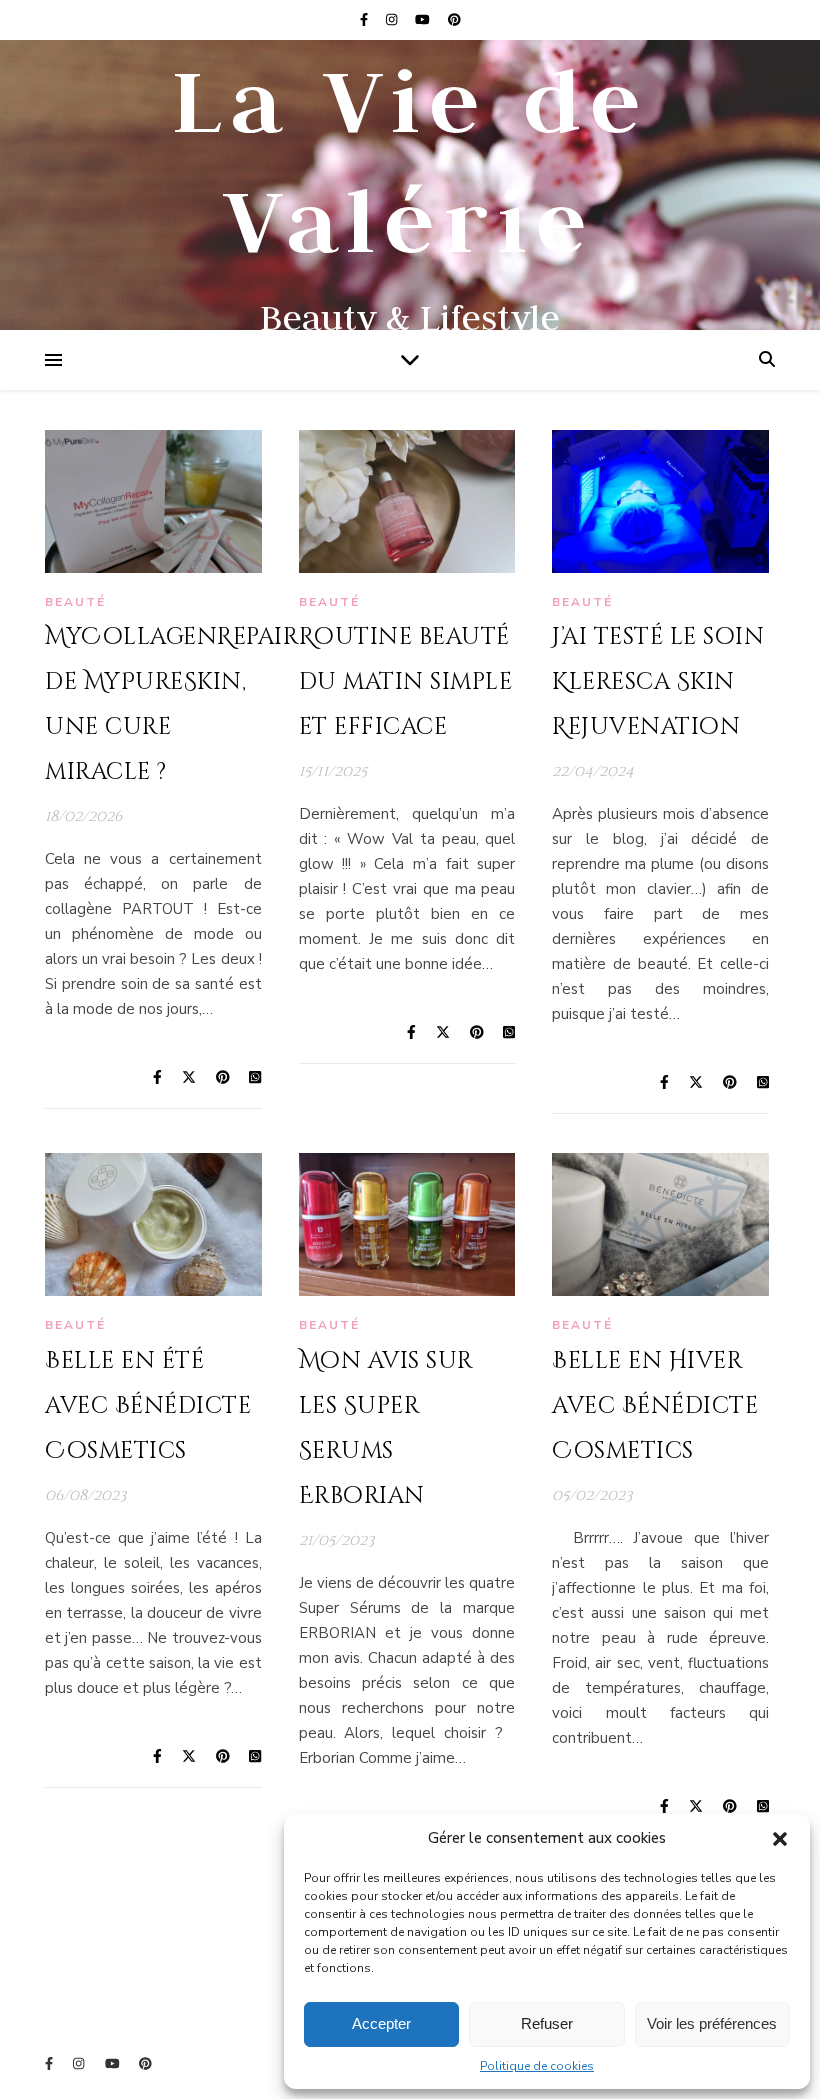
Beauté (75, 602)
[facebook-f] (365, 20)
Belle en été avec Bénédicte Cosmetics (148, 1406)
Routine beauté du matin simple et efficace (406, 682)
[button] (780, 1839)
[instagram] (393, 20)
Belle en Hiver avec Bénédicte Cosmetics (655, 1406)
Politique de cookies (537, 2066)
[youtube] (424, 20)
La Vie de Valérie (410, 159)
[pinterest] (454, 20)
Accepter (381, 2023)
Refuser (547, 2023)
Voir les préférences (712, 2023)
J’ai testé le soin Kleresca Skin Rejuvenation (658, 682)
